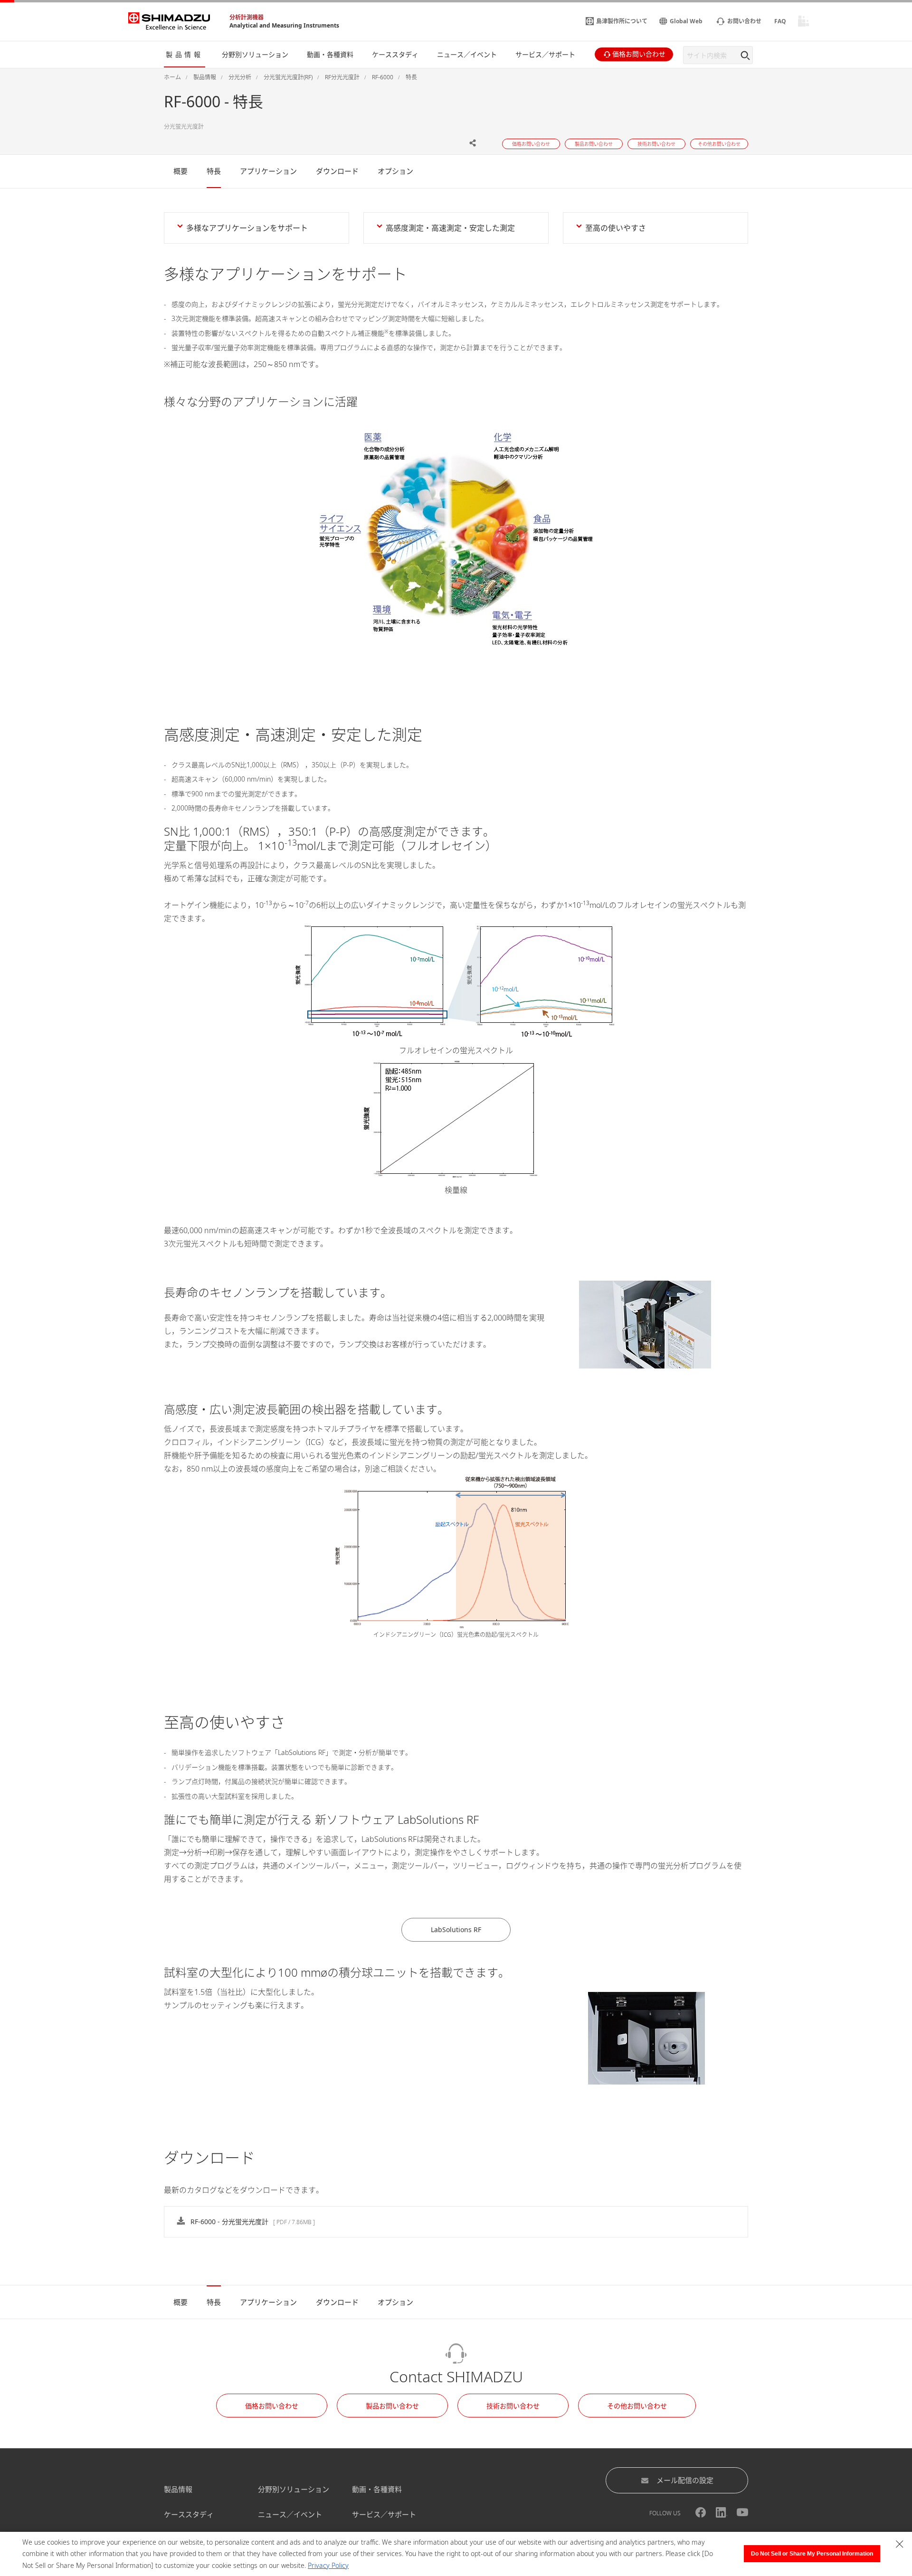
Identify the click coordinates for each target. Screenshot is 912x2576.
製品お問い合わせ (392, 2406)
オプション (395, 171)
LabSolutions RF (456, 1930)
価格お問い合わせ (272, 2406)
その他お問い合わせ (637, 2406)
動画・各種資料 (377, 2489)
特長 (214, 171)
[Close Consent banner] (900, 2544)
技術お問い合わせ (513, 2406)
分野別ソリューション (294, 2489)
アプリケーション (268, 171)
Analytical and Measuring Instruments (284, 25)
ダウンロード (337, 171)
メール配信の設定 (685, 2480)
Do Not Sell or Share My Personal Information (812, 2554)
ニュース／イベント (290, 2514)
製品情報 (178, 2489)
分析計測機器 (247, 17)
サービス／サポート (384, 2514)
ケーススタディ (189, 2514)
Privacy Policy (328, 2565)
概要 (180, 171)
